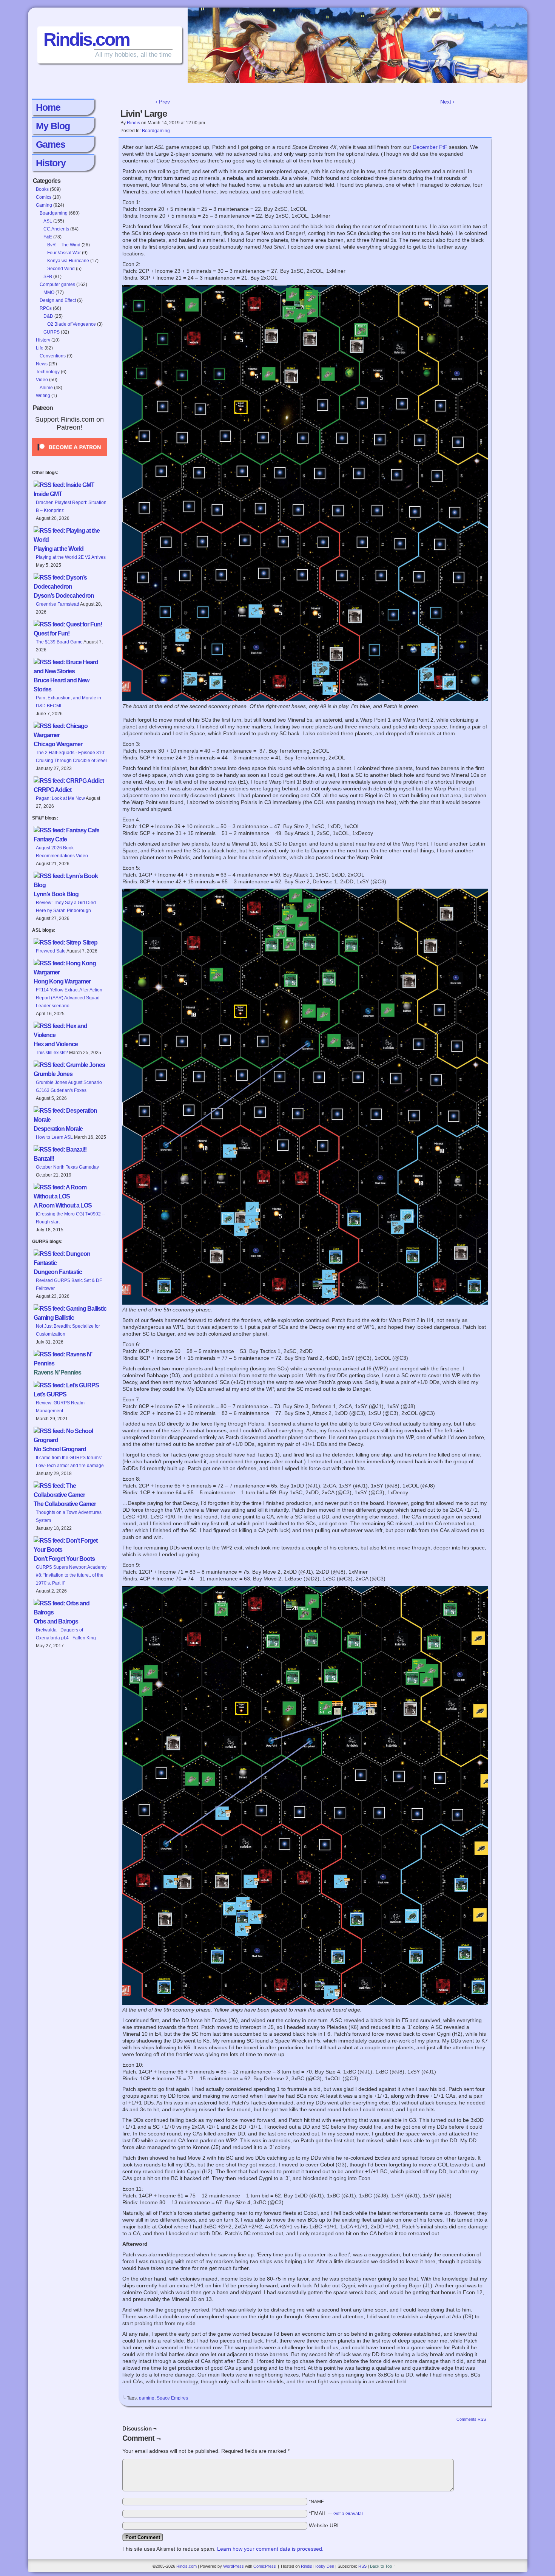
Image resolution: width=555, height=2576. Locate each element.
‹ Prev (163, 102)
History (51, 163)
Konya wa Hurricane (68, 261)
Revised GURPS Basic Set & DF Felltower (69, 1284)
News (42, 364)
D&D (48, 316)
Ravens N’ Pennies (57, 1372)
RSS (362, 2566)
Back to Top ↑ (383, 2566)
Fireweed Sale (51, 951)
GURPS (52, 332)
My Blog (53, 126)
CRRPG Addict (52, 790)
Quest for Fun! (52, 633)
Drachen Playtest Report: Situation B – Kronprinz (71, 506)
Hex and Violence (56, 1044)
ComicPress (265, 2566)
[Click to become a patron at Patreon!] (69, 458)
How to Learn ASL (54, 1137)
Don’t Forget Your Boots (64, 1559)
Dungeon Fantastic (58, 1272)
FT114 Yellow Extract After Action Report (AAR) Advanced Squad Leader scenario (69, 998)
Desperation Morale (58, 1129)
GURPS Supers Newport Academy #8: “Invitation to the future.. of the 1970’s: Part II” (71, 1575)
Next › (447, 102)
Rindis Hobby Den (318, 2566)
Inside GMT (48, 494)
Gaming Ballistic (54, 1318)
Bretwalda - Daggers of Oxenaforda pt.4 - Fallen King (66, 1634)
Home (48, 107)
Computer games (57, 285)
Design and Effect (58, 300)
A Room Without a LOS (63, 1205)
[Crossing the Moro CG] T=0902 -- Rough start (70, 1218)
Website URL (325, 2525)
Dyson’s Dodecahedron (64, 596)
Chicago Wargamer (58, 744)
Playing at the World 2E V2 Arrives (71, 557)
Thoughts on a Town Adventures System (69, 1516)
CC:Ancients (56, 229)
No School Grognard (60, 1449)
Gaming (44, 205)
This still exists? (52, 1053)
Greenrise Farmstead (58, 604)
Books (42, 189)
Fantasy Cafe (50, 839)
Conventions (53, 356)
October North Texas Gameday (67, 1167)
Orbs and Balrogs (56, 1621)
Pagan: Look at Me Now (60, 798)
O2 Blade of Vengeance (72, 324)
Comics (44, 197)
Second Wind (61, 269)
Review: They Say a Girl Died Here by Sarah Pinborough (66, 907)
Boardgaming (54, 213)
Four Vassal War (64, 253)
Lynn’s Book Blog (56, 894)
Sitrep (90, 942)
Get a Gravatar (348, 2514)
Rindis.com (86, 39)
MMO (49, 292)
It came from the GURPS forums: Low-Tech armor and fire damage (70, 1462)
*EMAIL (336, 2513)
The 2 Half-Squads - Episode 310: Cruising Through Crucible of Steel (71, 757)
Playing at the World (59, 549)
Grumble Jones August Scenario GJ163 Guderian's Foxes (69, 1086)
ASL (48, 221)
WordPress (234, 2566)
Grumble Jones (53, 1074)
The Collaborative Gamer (65, 1504)
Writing (43, 396)
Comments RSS (471, 2419)
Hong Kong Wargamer (62, 981)
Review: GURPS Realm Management (60, 1407)
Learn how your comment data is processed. (270, 2549)
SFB (48, 277)
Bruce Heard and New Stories (61, 685)
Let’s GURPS (50, 1394)
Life (40, 348)
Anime (46, 388)
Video (42, 380)
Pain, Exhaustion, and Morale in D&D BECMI (69, 702)
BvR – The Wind (64, 245)
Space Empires (172, 2398)
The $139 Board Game (59, 642)
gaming (147, 2398)
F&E (48, 237)
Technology (48, 372)
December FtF (430, 147)
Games (51, 144)
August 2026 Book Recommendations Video (62, 852)
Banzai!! (44, 1159)
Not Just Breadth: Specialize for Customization (68, 1330)
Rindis (133, 123)
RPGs (46, 308)
